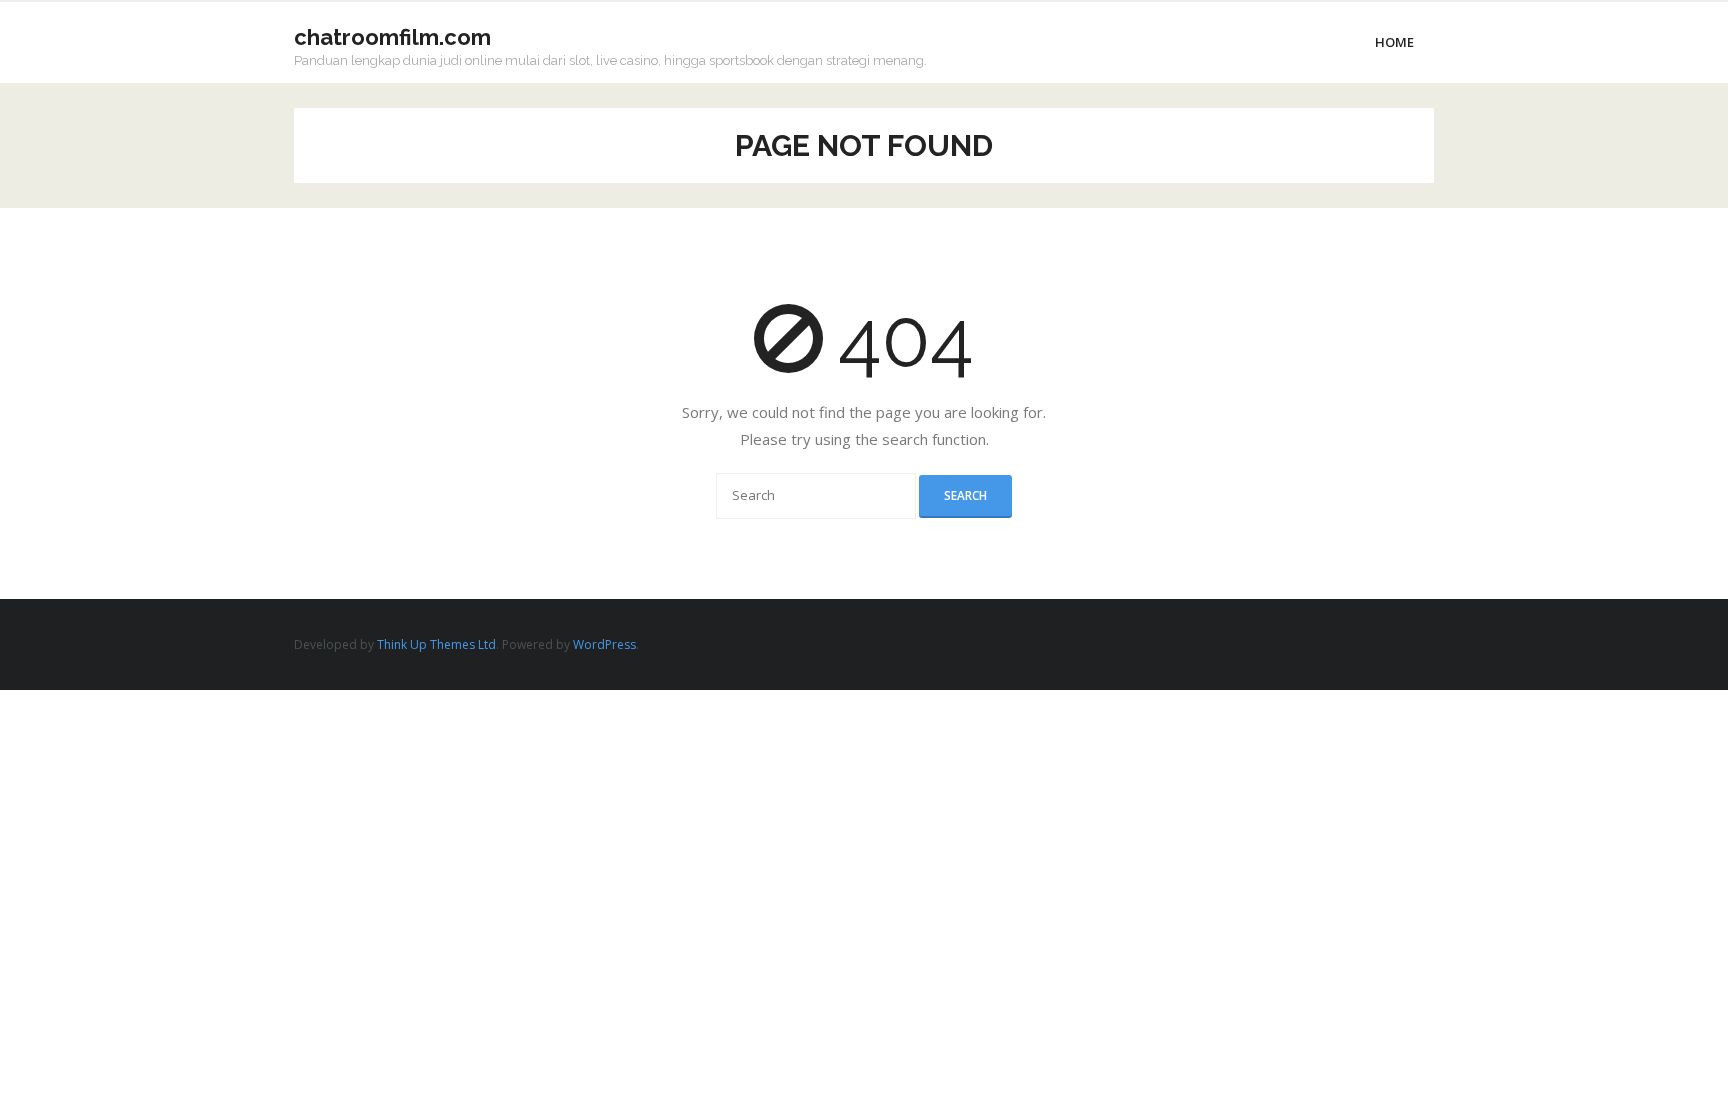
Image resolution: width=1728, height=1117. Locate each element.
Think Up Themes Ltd (436, 644)
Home (1394, 42)
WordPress (604, 644)
